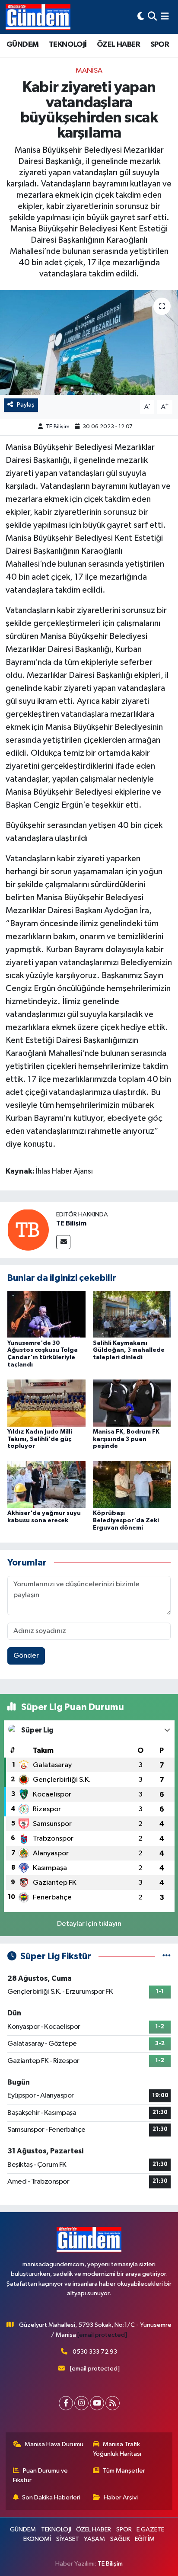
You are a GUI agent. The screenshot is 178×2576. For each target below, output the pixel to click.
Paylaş (26, 405)
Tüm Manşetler (124, 2471)
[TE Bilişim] (28, 1230)
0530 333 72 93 (95, 2352)
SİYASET (68, 2539)
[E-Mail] (63, 1242)
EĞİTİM (145, 2539)
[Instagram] (81, 2403)
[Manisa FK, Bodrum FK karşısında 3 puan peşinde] (132, 1403)
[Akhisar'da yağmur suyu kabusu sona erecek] (46, 1484)
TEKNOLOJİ (68, 45)
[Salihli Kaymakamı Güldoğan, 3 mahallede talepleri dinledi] (132, 1314)
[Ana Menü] (165, 17)
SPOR (160, 45)
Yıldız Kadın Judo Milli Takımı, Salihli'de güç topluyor (40, 1439)
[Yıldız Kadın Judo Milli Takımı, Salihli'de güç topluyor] (46, 1403)
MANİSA (89, 71)
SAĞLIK (120, 2539)
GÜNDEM (22, 45)
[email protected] (102, 2335)
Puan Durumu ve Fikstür (41, 2475)
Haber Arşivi (121, 2497)
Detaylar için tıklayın (89, 1924)
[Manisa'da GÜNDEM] (38, 17)
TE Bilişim (58, 427)
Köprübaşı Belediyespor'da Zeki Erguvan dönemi (126, 1521)
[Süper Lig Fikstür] (167, 1956)
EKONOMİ (37, 2539)
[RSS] (113, 2403)
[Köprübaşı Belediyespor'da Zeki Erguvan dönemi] (132, 1484)
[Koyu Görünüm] (141, 17)
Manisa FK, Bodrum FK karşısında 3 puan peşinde (126, 1439)
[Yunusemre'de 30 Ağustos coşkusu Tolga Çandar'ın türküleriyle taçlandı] (46, 1314)
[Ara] (152, 17)
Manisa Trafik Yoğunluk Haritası (117, 2449)
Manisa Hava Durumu (54, 2444)
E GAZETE (150, 2529)
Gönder (26, 1656)
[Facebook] (66, 2403)
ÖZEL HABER (118, 45)
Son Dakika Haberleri (51, 2497)
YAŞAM (94, 2539)
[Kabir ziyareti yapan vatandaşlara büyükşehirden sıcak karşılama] (89, 342)
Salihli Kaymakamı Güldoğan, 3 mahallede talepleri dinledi (129, 1351)
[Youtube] (97, 2403)
